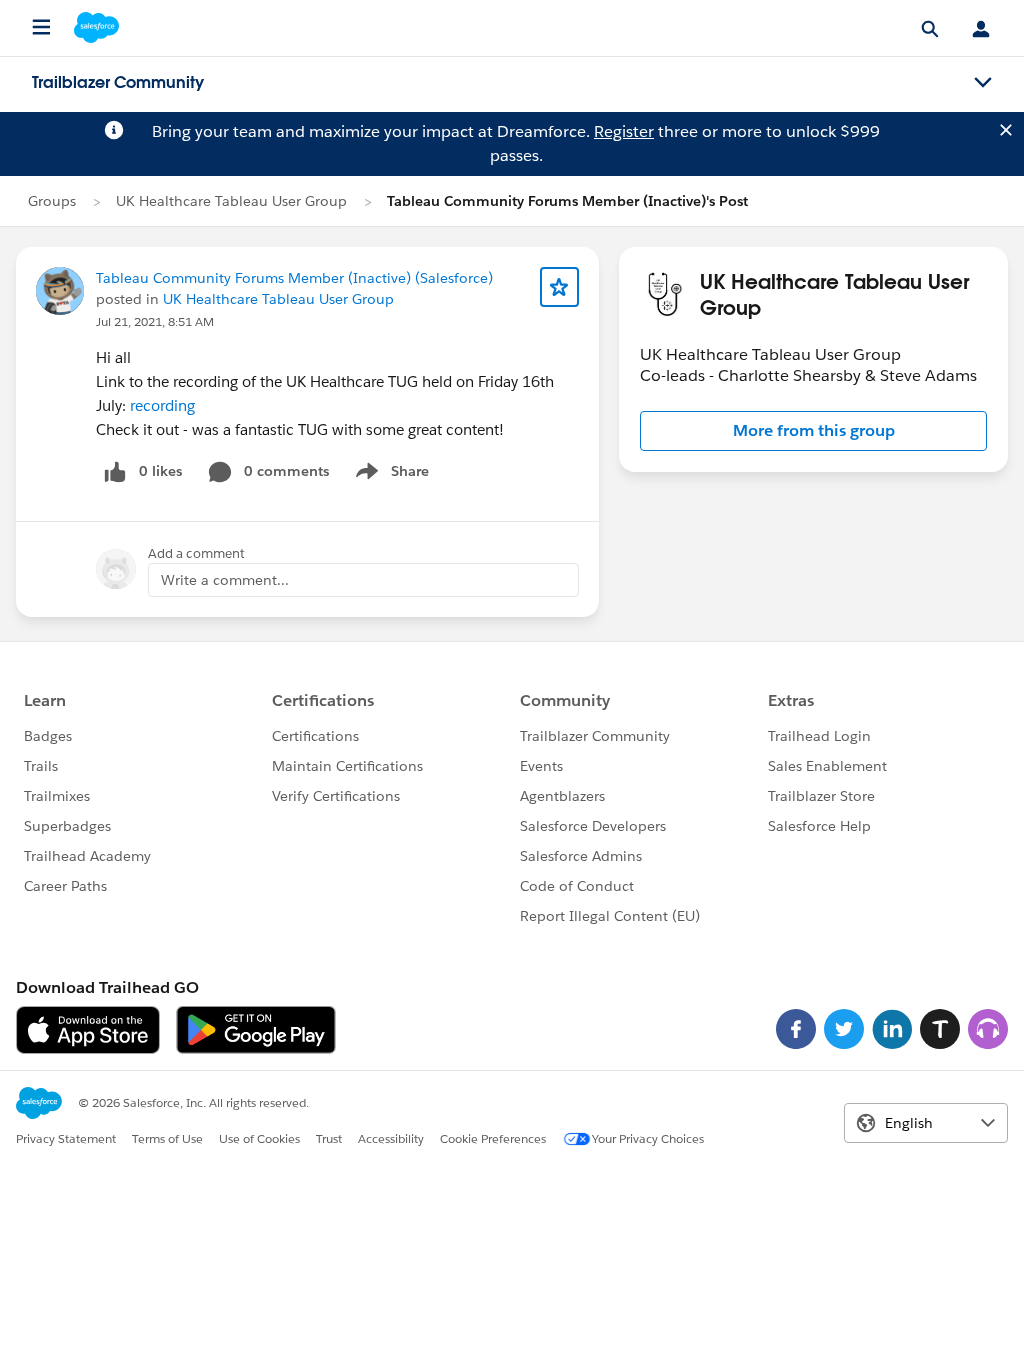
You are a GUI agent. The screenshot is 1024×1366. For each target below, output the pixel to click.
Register (624, 131)
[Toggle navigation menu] (983, 83)
